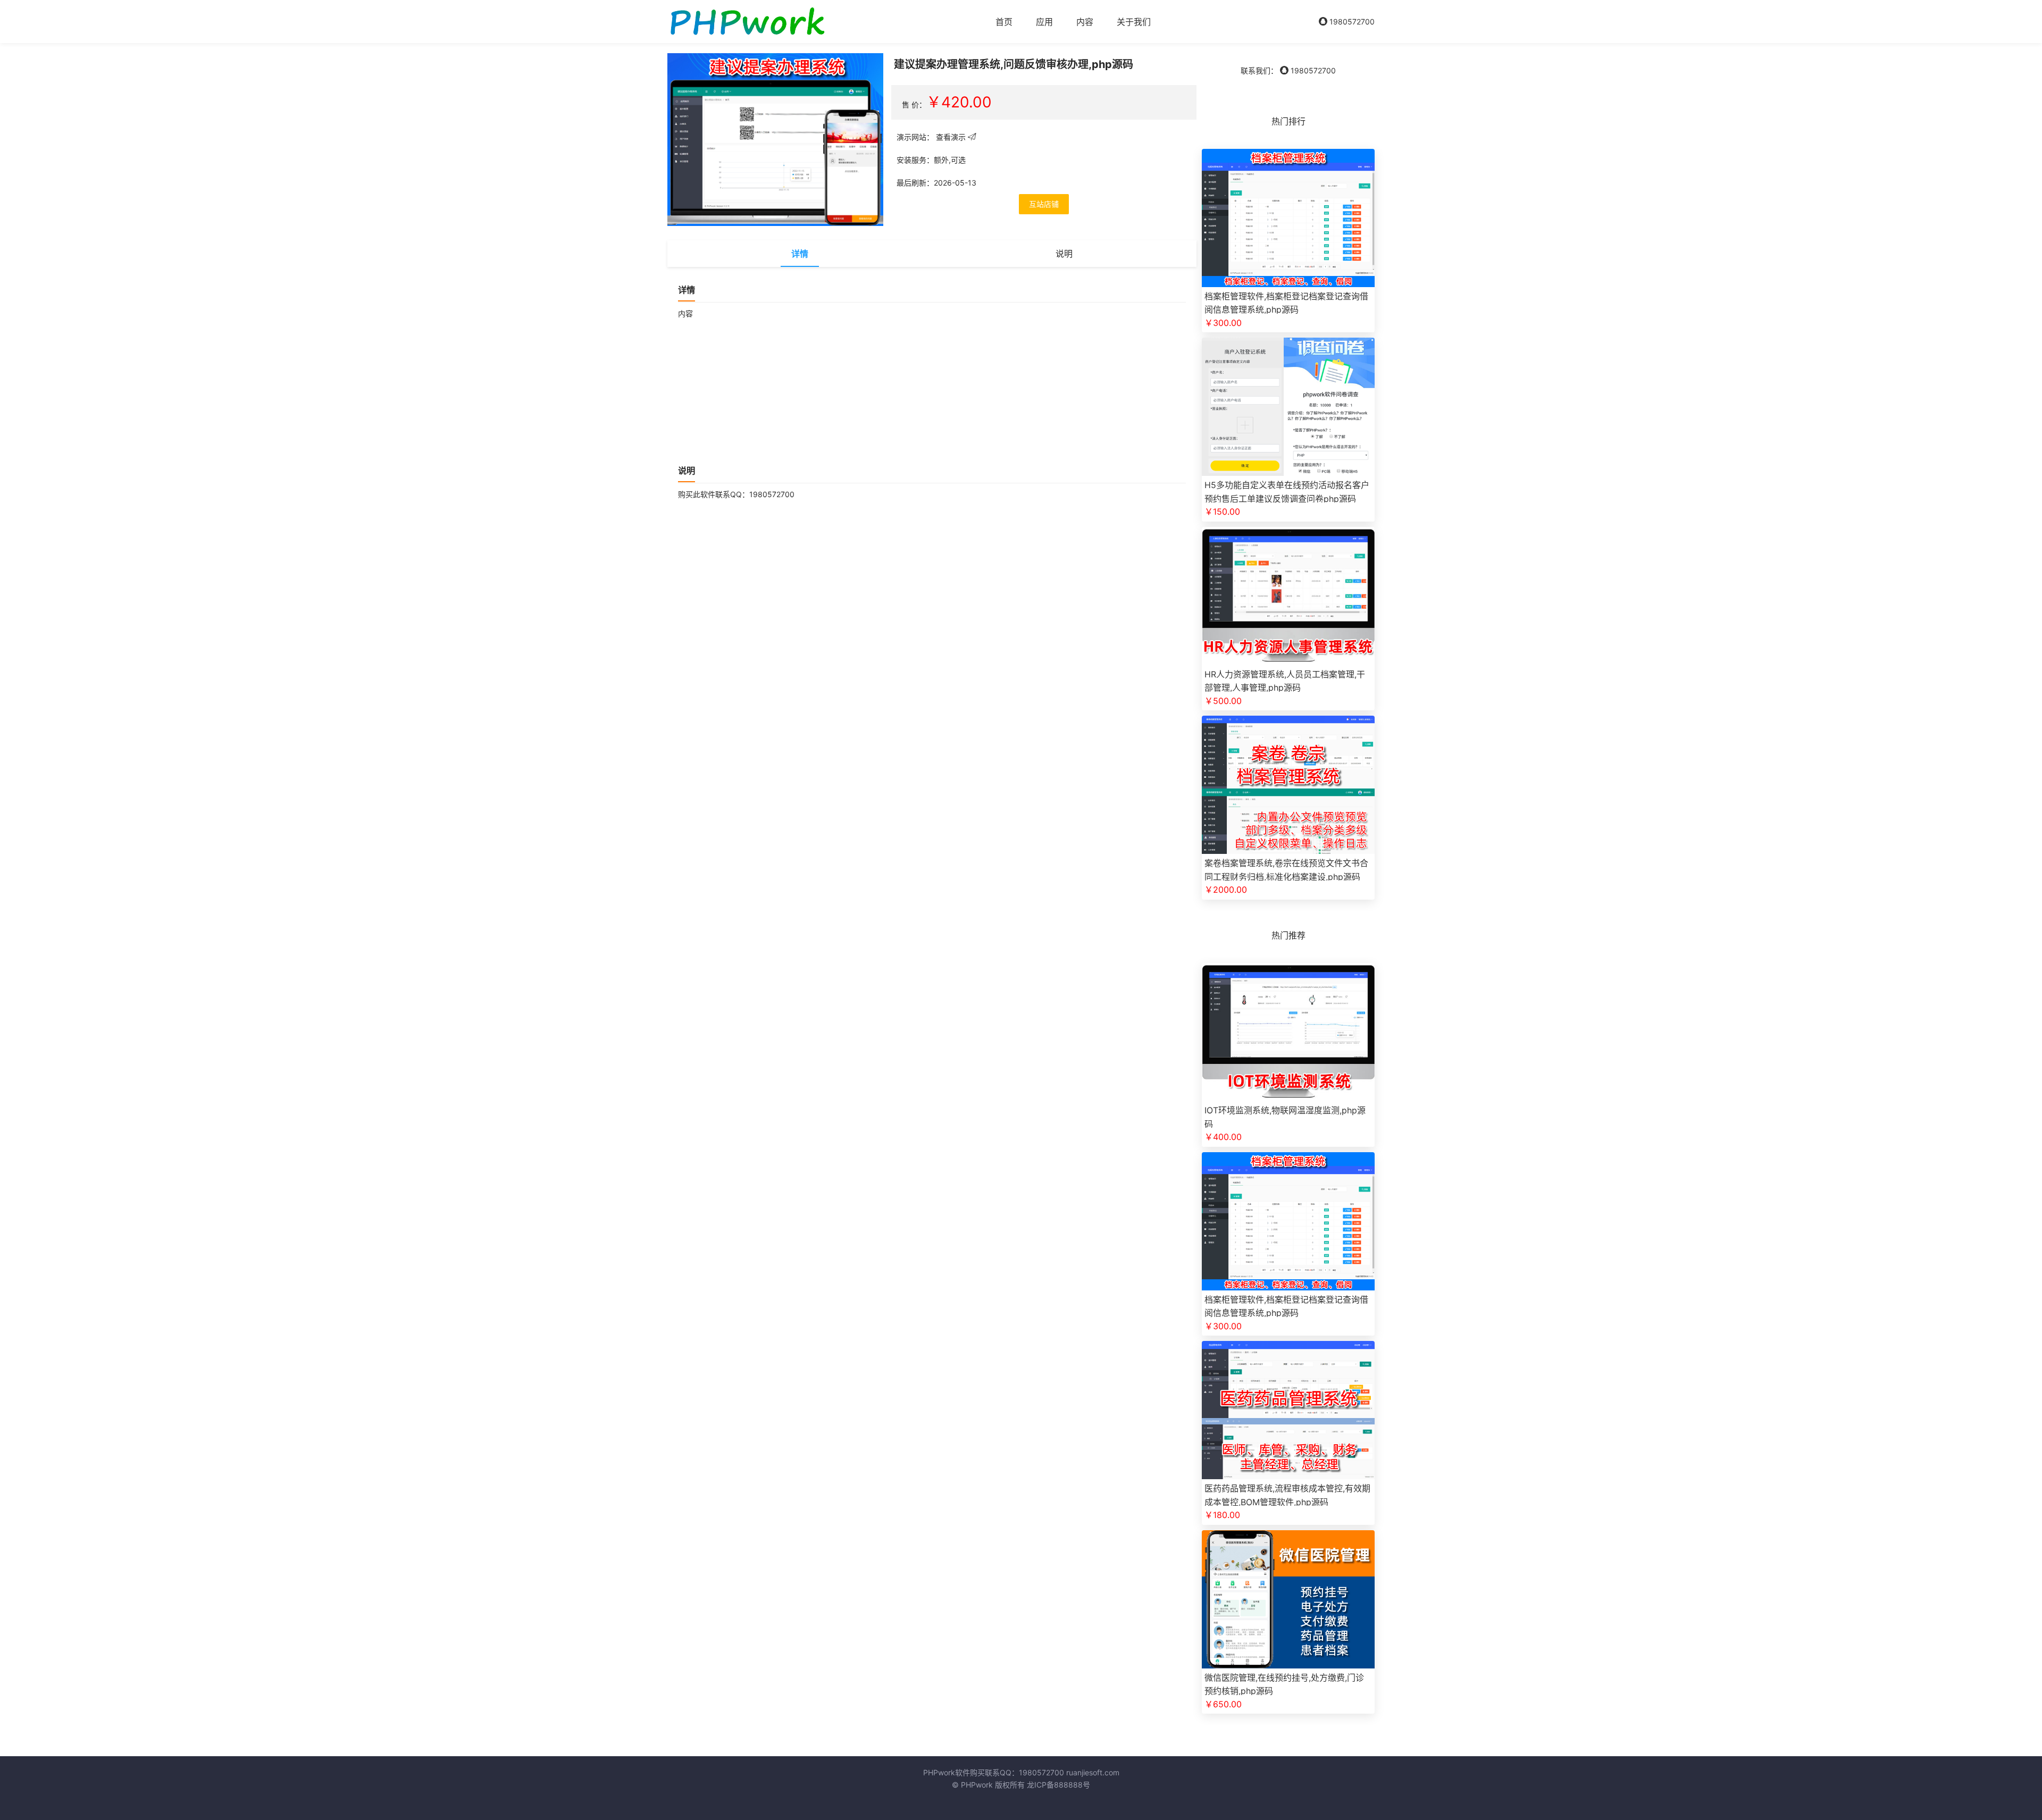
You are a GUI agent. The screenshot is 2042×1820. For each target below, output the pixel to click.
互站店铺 (1044, 204)
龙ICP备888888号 (1058, 1785)
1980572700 (1351, 22)
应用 (1044, 22)
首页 (1004, 22)
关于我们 (1134, 22)
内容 (1085, 22)
